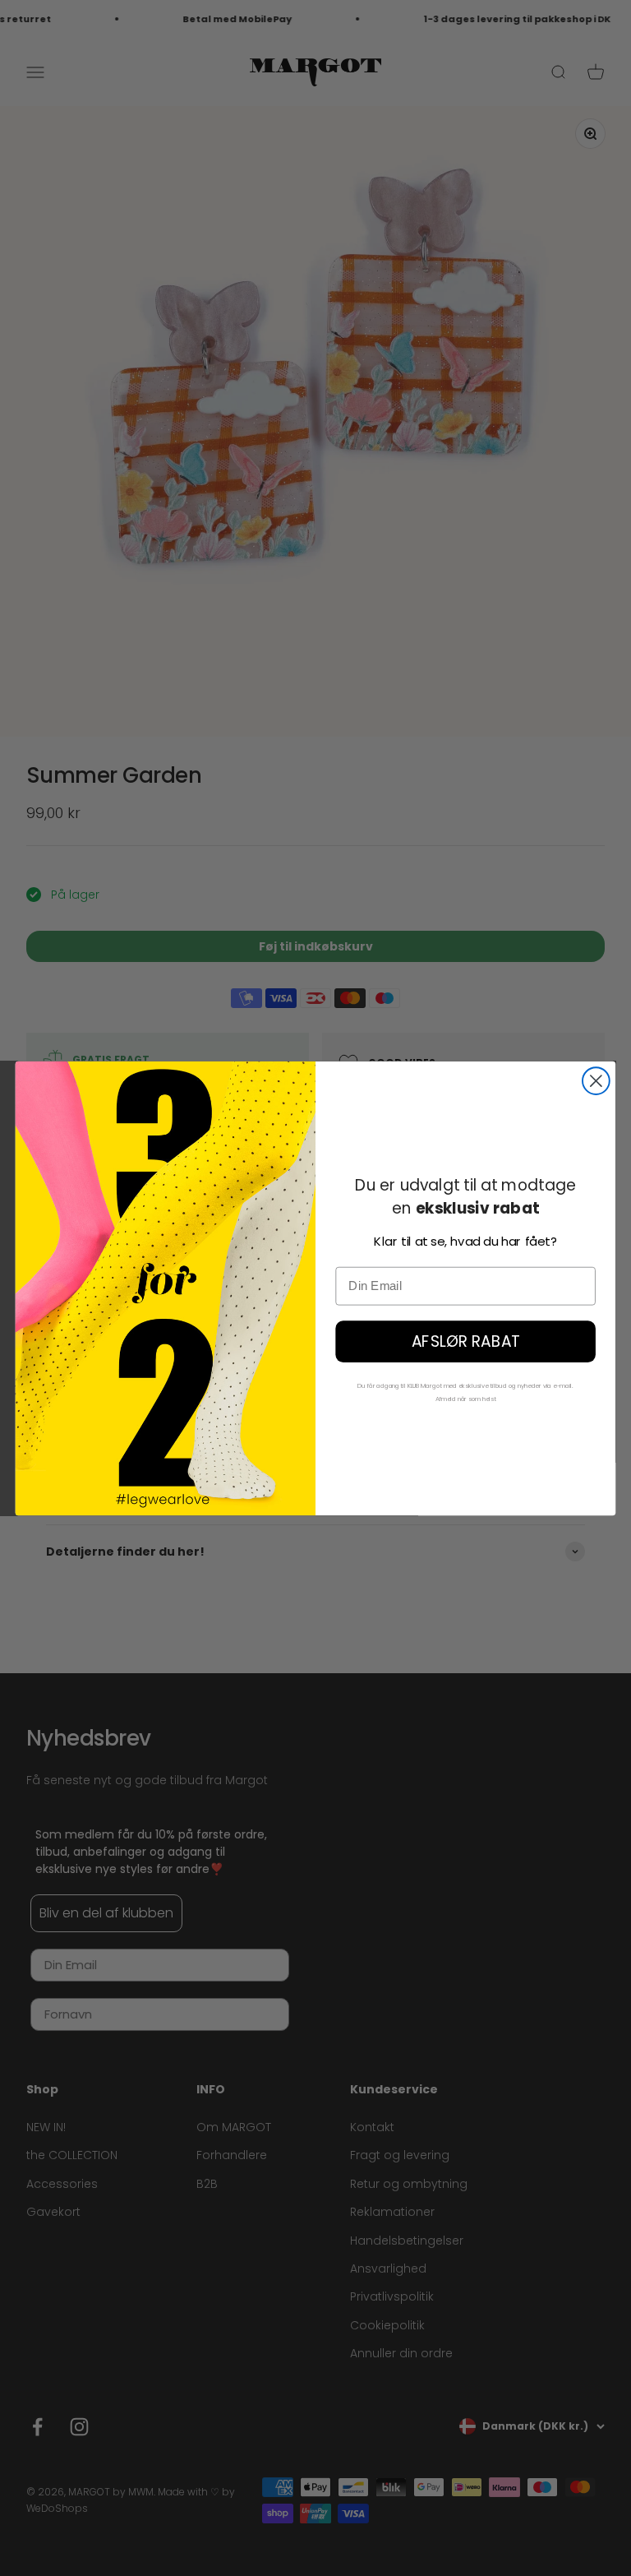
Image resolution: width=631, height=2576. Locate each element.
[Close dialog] (596, 1081)
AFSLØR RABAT (465, 1341)
